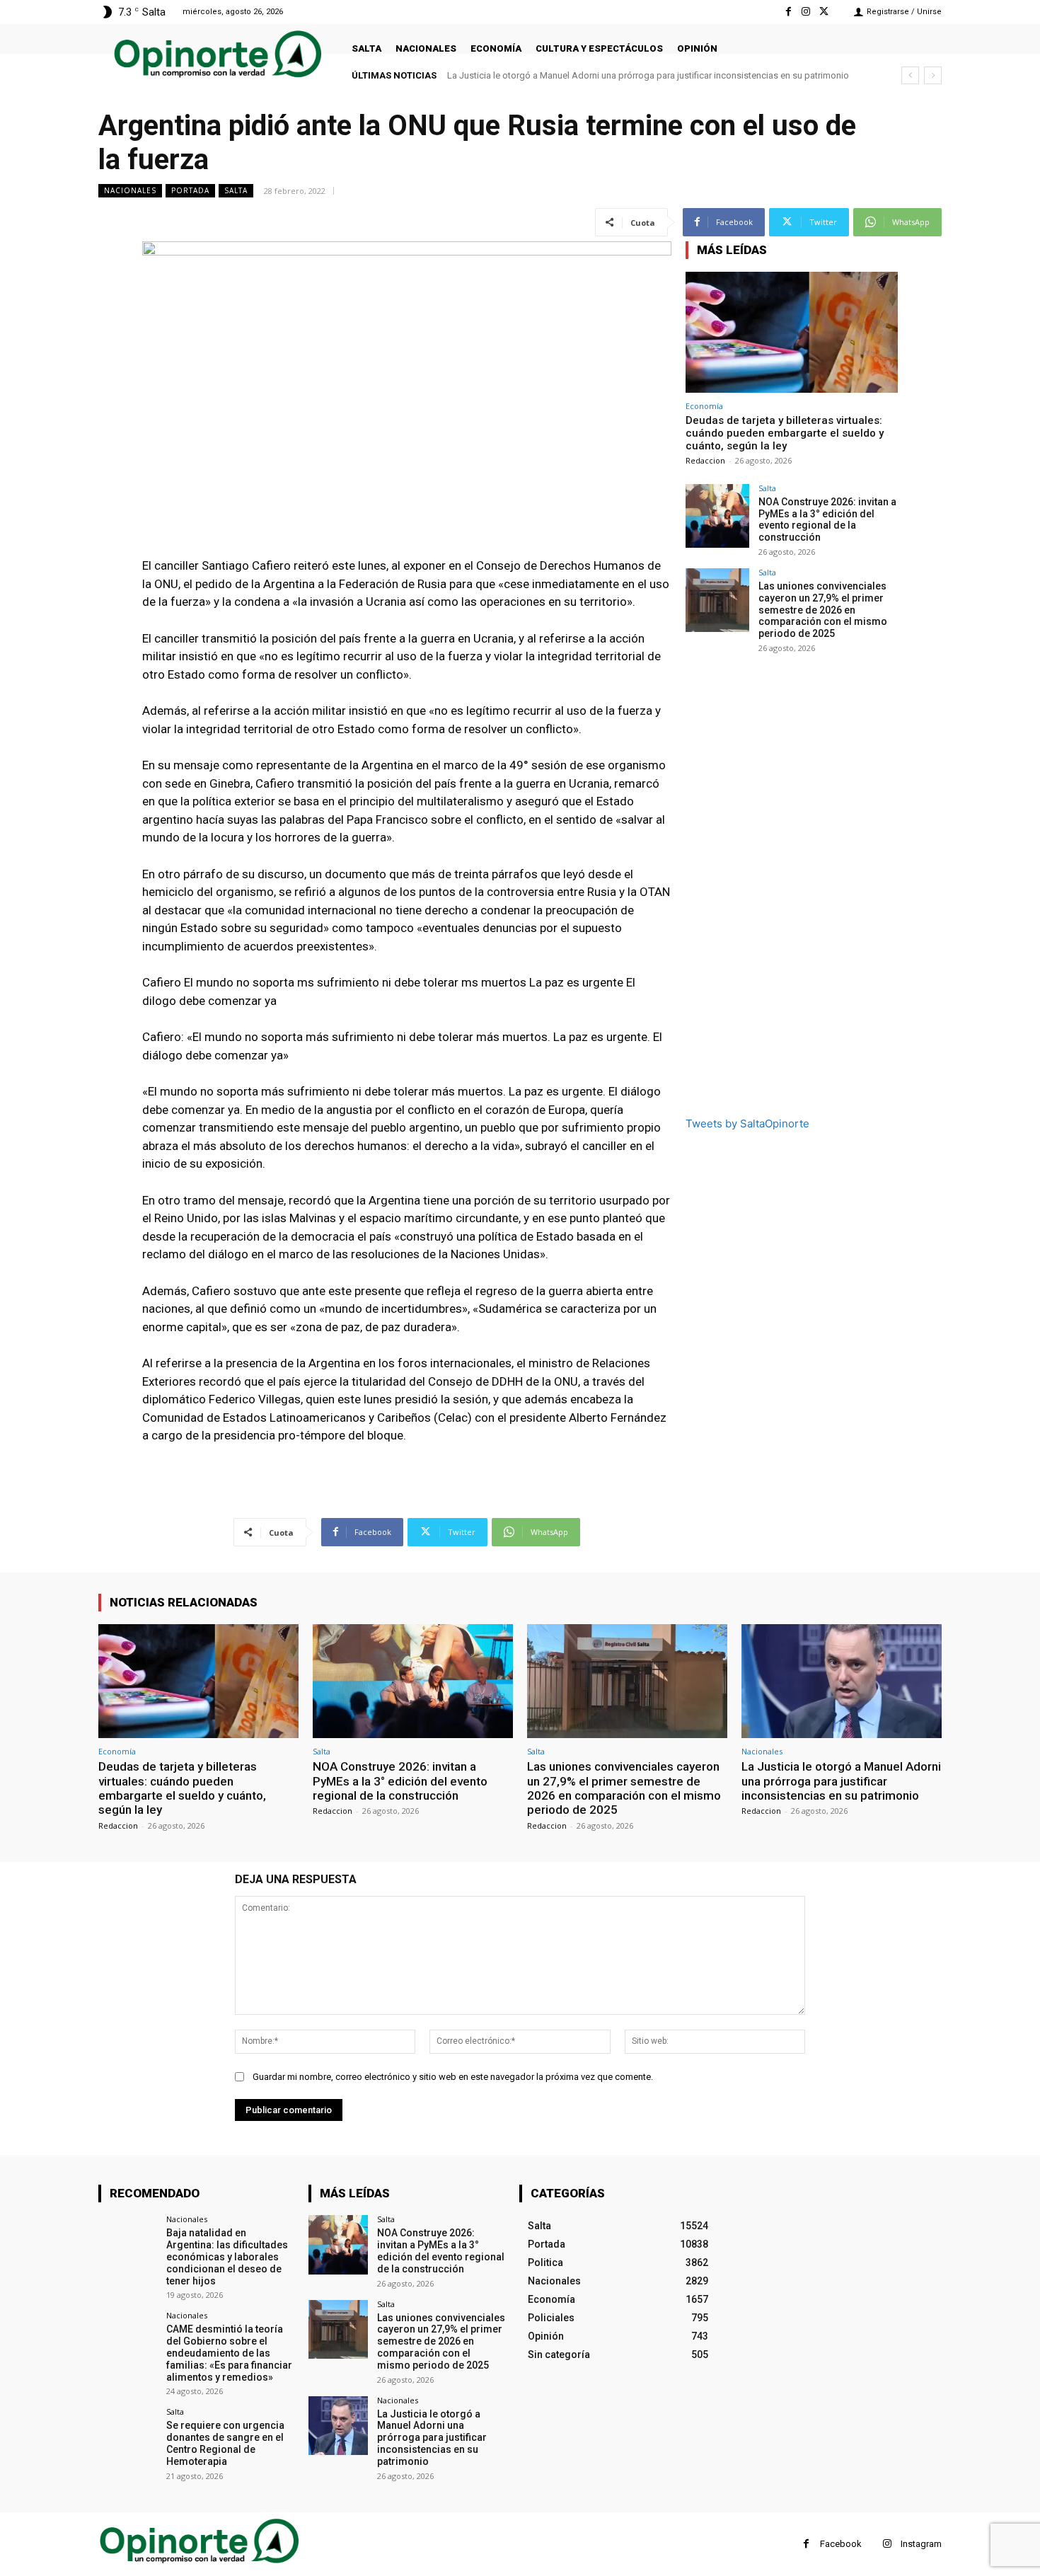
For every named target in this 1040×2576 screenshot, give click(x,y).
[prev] (910, 75)
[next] (933, 75)
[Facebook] (788, 12)
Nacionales (130, 190)
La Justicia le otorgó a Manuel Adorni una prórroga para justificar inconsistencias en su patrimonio (648, 75)
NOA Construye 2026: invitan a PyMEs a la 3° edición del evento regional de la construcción (827, 519)
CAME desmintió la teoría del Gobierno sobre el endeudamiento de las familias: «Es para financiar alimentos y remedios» (229, 2353)
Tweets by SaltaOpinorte (747, 1123)
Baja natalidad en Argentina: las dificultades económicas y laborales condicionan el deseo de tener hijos (227, 2256)
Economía (704, 406)
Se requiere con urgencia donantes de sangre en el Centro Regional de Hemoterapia (225, 2443)
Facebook (841, 2544)
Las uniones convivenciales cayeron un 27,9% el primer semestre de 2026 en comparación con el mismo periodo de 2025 (823, 610)
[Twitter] (824, 12)
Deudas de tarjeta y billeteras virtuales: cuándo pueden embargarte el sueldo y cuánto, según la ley (785, 433)
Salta (236, 190)
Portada (190, 190)
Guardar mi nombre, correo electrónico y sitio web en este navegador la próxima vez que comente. (453, 2077)
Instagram (921, 2544)
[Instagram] (806, 12)
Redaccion (705, 460)
